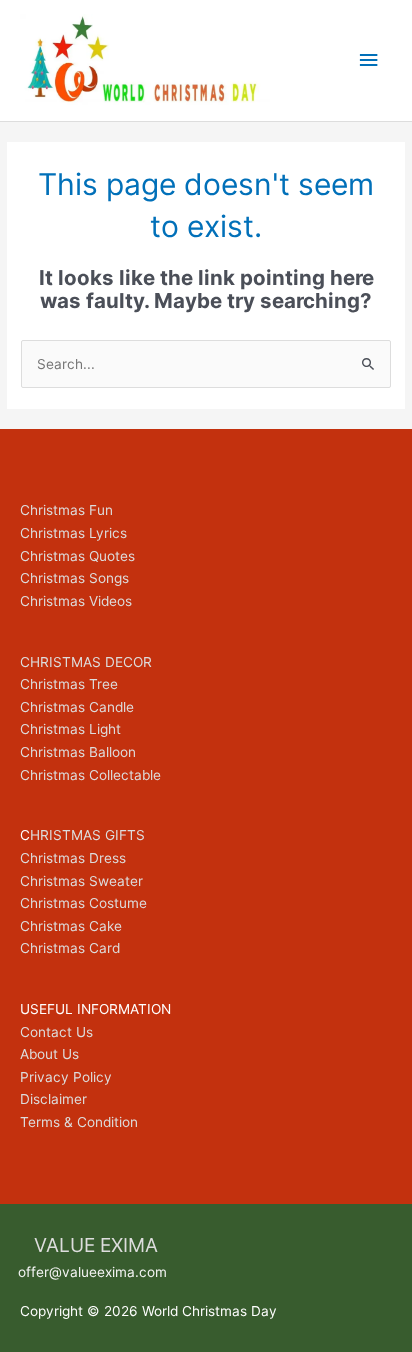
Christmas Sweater (81, 881)
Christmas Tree (69, 684)
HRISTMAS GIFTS (87, 835)
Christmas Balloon (78, 752)
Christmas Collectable (90, 775)
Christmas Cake (71, 926)
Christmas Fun (66, 510)
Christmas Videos (76, 601)
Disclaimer (53, 1099)
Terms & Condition (79, 1122)
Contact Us (56, 1032)
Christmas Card (70, 948)
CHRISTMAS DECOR (86, 662)
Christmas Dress (73, 858)
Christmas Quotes (77, 556)
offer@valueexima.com (92, 1272)
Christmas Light (70, 729)
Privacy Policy (66, 1077)
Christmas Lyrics (73, 533)
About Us (49, 1054)
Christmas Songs (74, 578)
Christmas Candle (77, 707)
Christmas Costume (83, 903)
